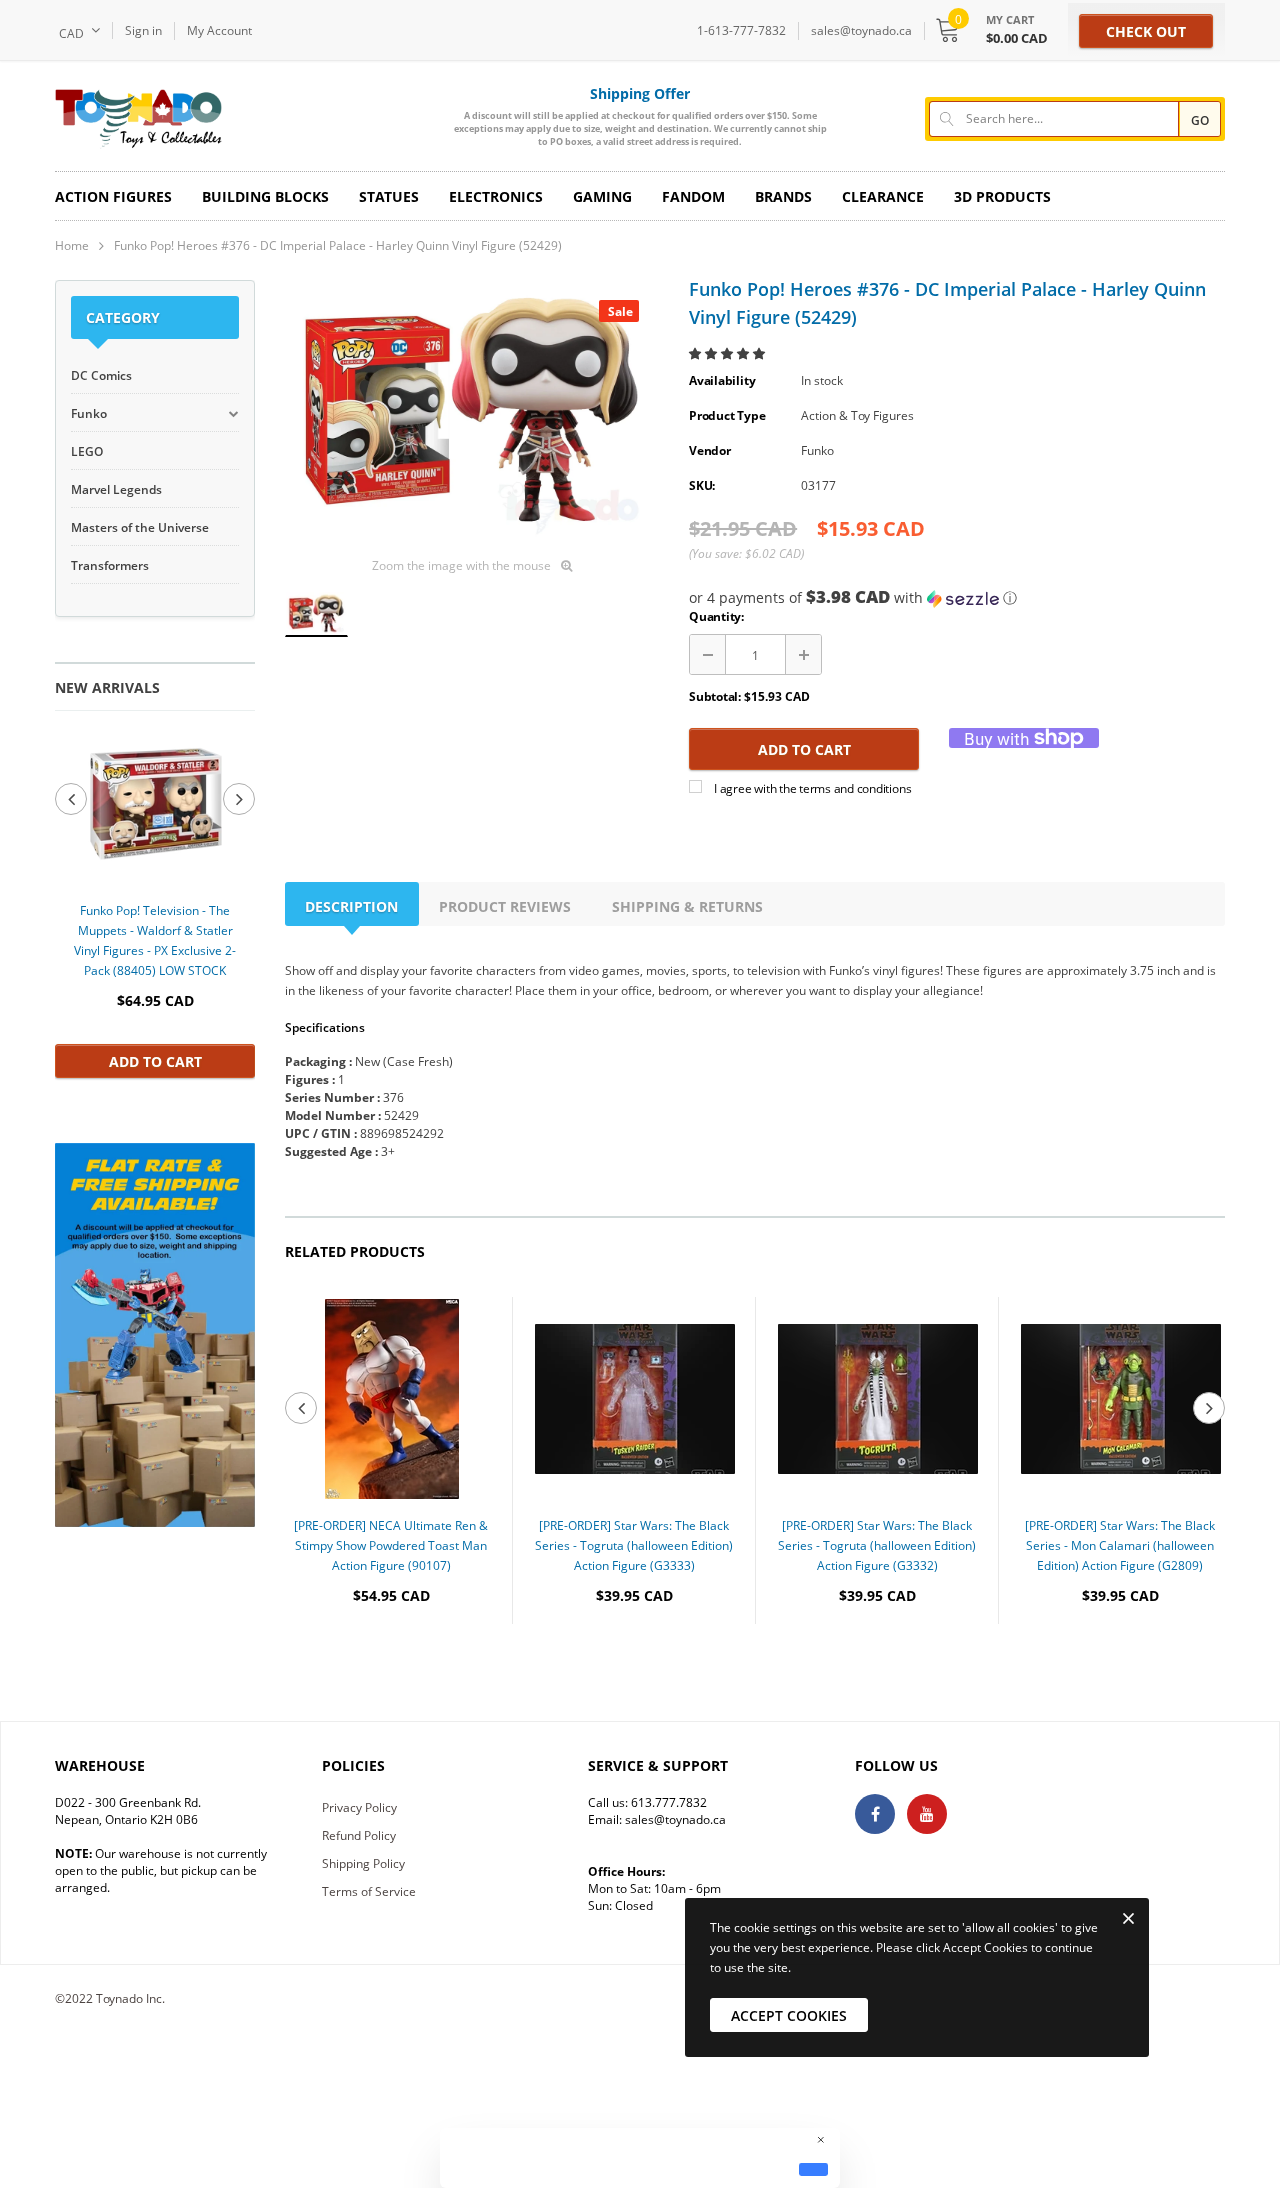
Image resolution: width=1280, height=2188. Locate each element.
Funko (817, 450)
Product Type (727, 415)
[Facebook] (875, 1814)
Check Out (1146, 31)
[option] (155, 903)
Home (72, 245)
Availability (722, 380)
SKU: (702, 485)
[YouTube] (927, 1814)
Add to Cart (155, 1061)
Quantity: (716, 616)
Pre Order (391, 1656)
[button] (728, 353)
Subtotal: (715, 696)
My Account (219, 30)
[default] (813, 2169)
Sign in (143, 30)
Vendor (710, 450)
